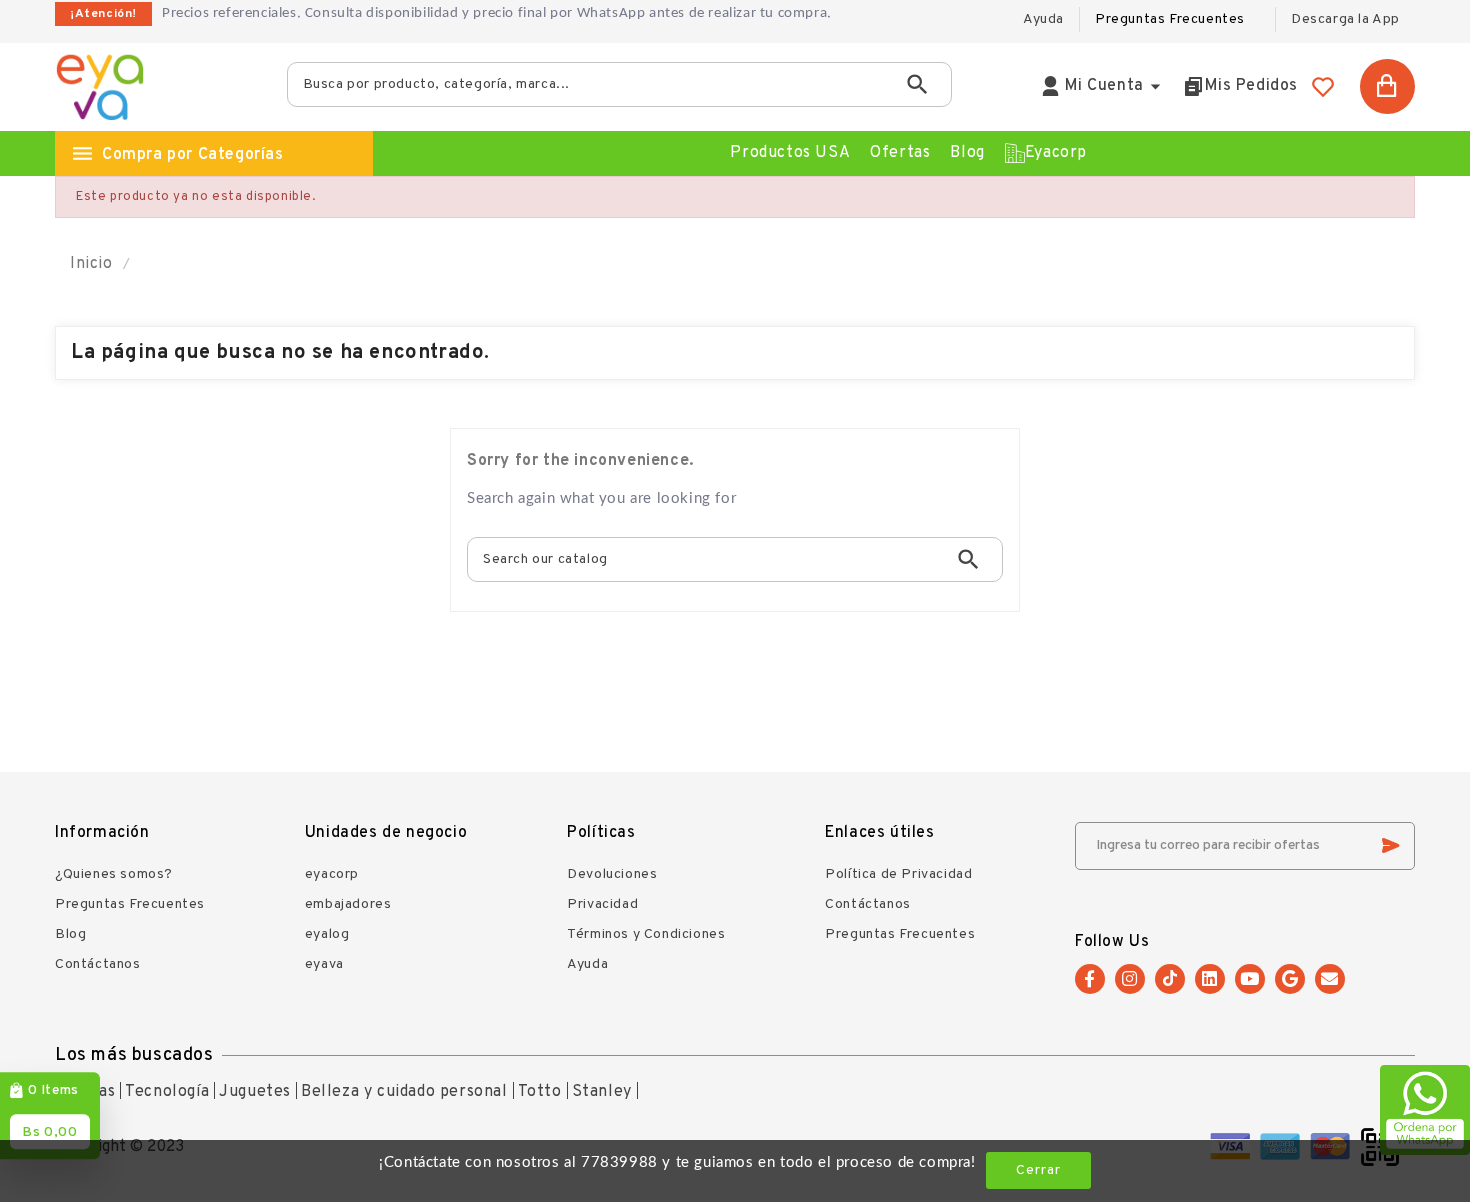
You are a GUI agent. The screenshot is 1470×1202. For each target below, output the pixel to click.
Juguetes (255, 1092)
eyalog (327, 934)
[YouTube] (1250, 979)
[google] (1290, 979)
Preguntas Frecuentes (1170, 19)
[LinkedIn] (1210, 979)
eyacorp (332, 874)
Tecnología (167, 1092)
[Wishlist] (1323, 87)
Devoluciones (612, 874)
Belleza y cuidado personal (404, 1092)
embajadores (348, 904)
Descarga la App (1345, 19)
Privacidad (602, 904)
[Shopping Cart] (1387, 86)
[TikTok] (1170, 979)
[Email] (1330, 979)
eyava (324, 964)
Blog (70, 934)
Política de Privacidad (898, 874)
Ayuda (587, 964)
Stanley (602, 1092)
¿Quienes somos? (114, 874)
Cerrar (1038, 1170)
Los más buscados (134, 1055)
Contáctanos (98, 964)
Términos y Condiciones (646, 934)
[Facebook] (1090, 979)
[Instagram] (1130, 979)
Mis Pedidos (1251, 86)
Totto (540, 1092)
